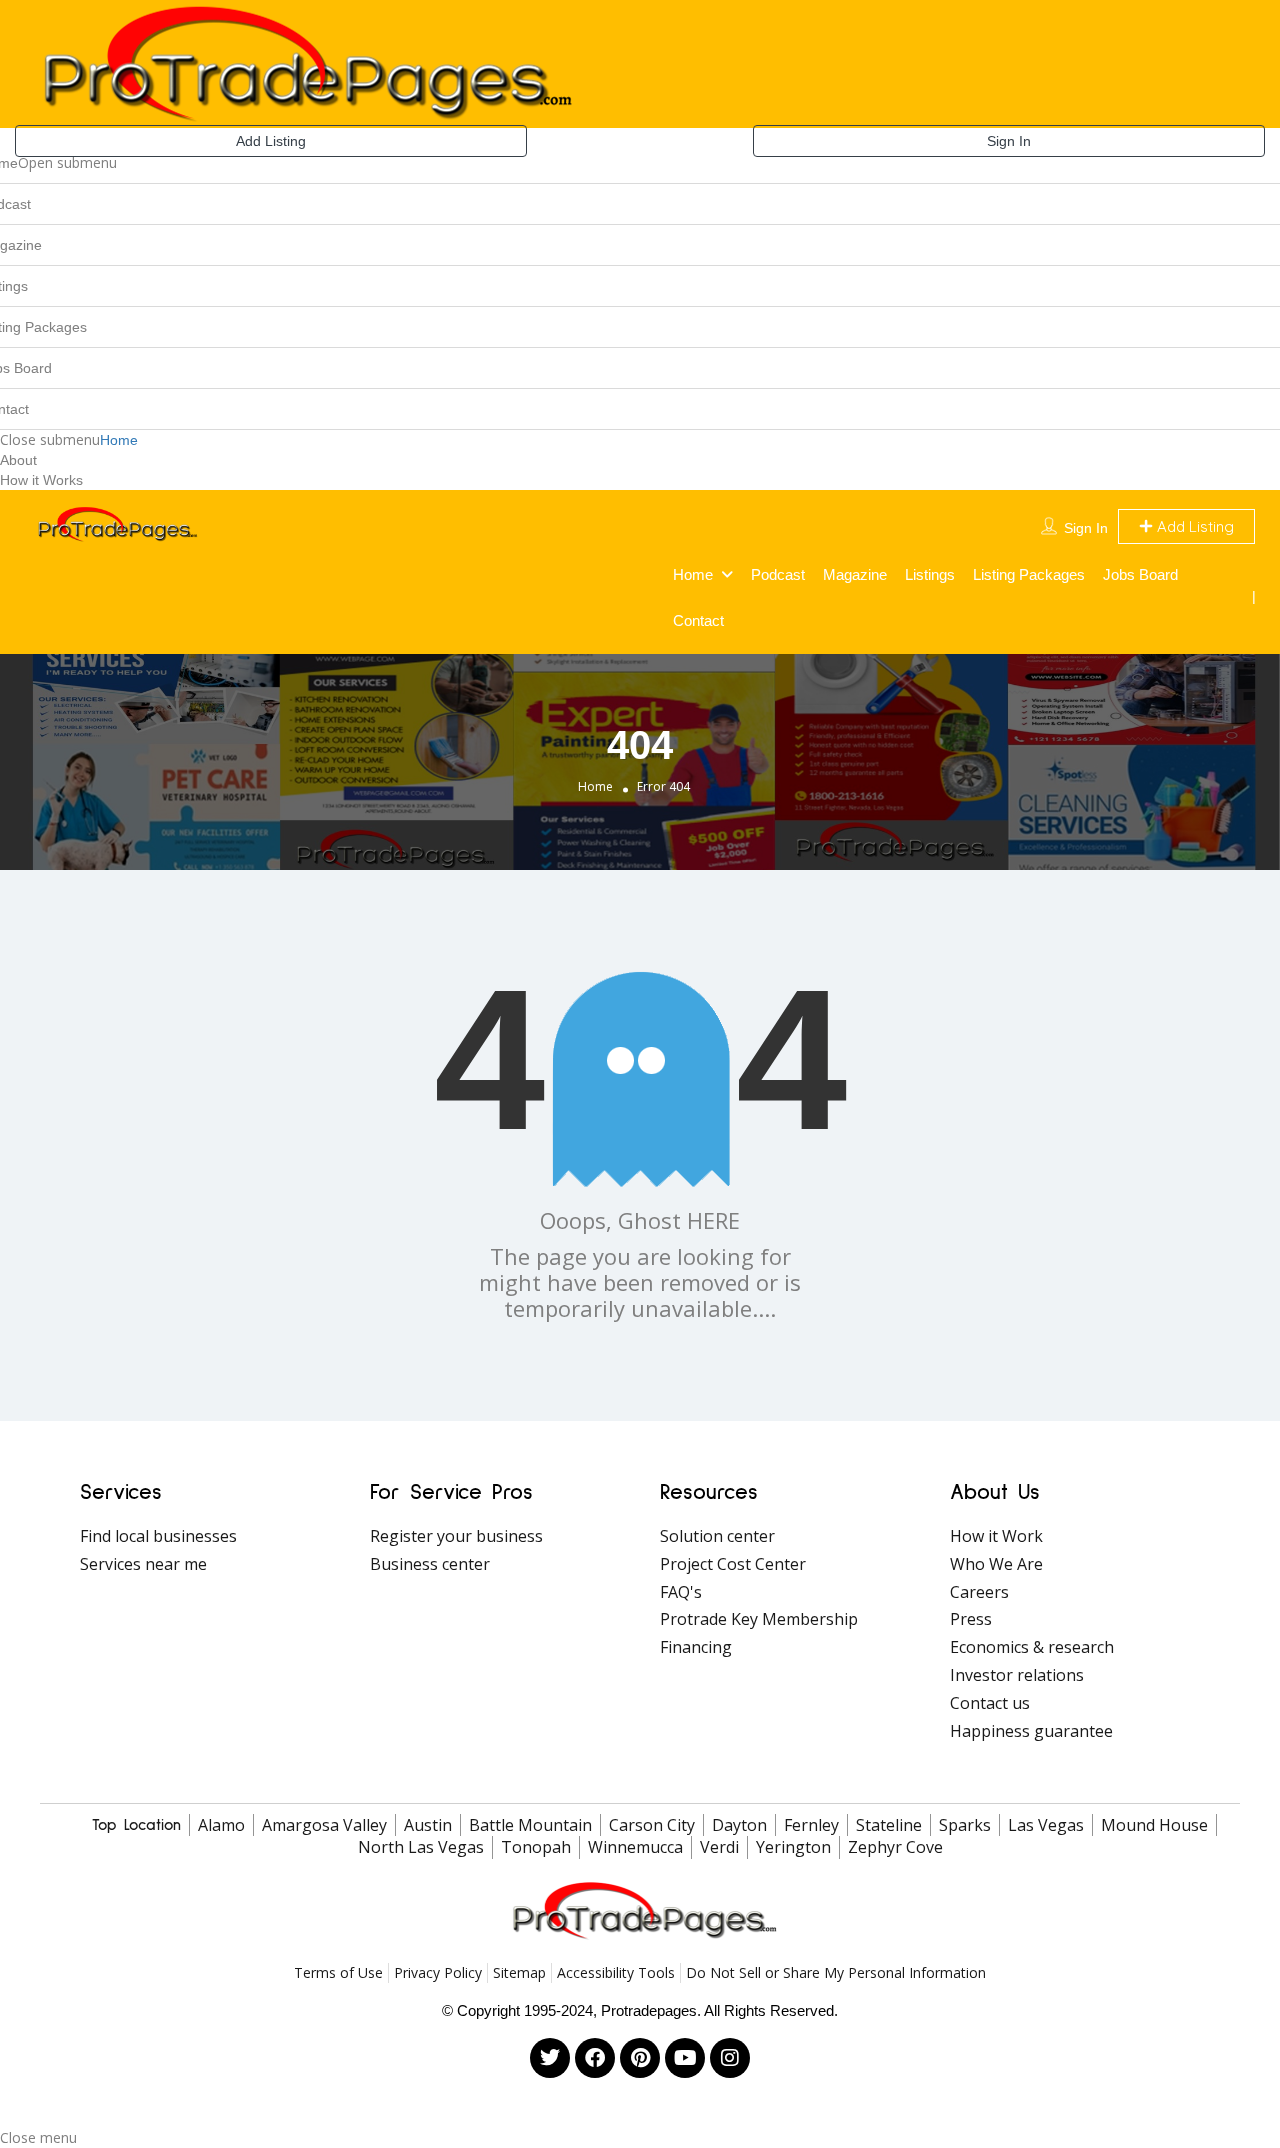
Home (119, 440)
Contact (698, 620)
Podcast (778, 574)
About (18, 460)
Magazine (855, 574)
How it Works (41, 480)
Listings (930, 574)
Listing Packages (1029, 574)
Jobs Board (1140, 574)
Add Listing (271, 141)
